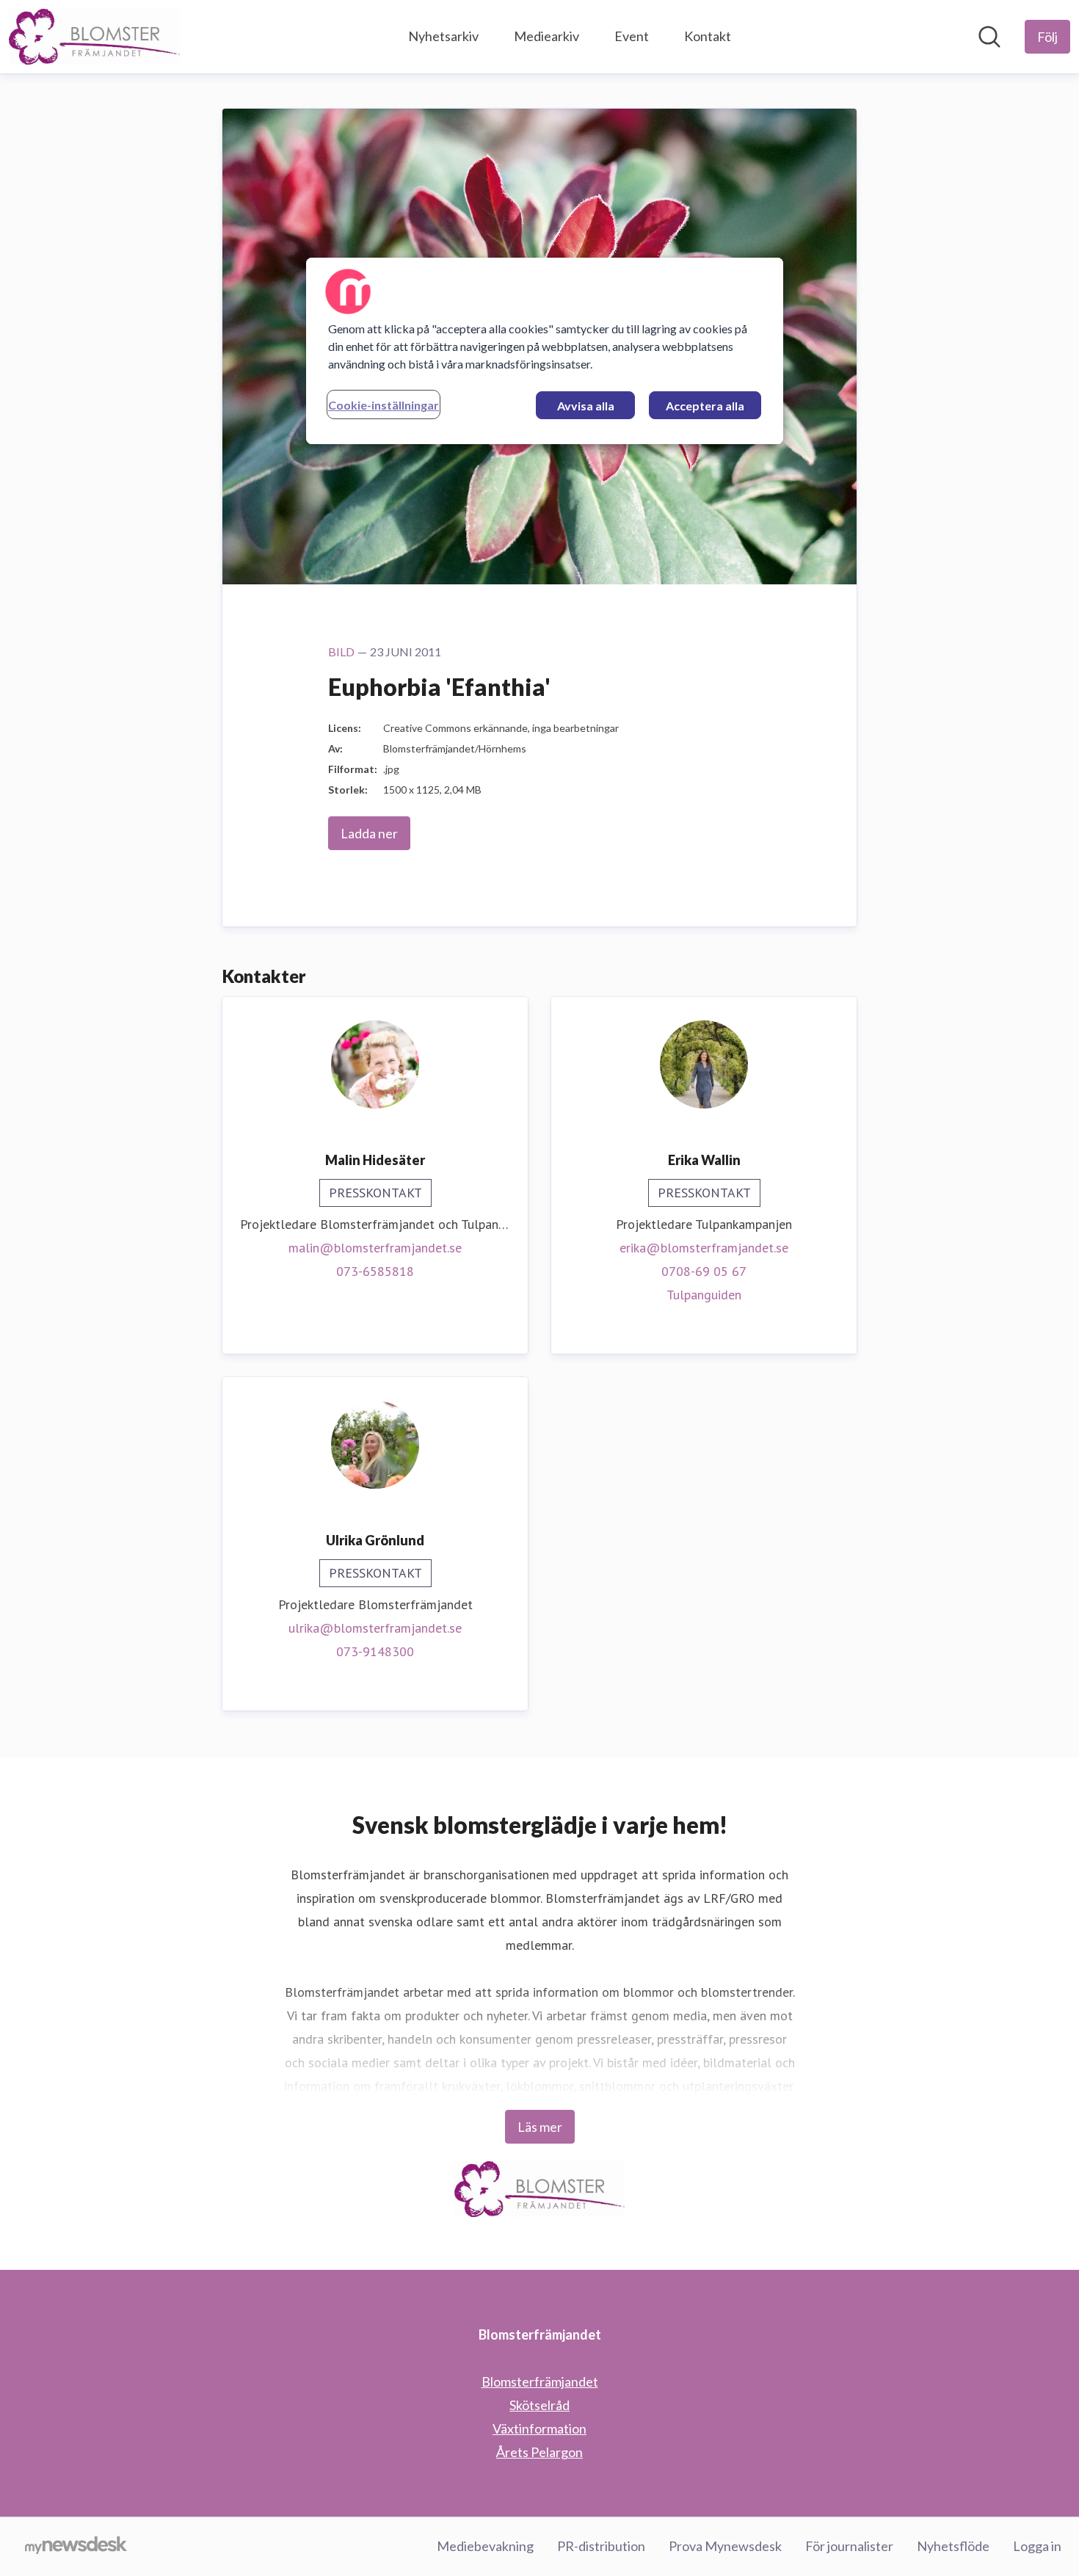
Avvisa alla (586, 406)
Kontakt (708, 36)
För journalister (849, 2546)
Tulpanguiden (704, 1295)
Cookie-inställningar (384, 405)
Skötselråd (539, 2405)
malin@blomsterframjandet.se (375, 1248)
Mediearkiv (546, 36)
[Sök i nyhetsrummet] (989, 37)
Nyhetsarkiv (443, 36)
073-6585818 (375, 1271)
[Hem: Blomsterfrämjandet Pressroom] (94, 37)
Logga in (1037, 2546)
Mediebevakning (485, 2546)
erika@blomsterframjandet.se (704, 1248)
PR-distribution (601, 2546)
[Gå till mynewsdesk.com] (76, 2547)
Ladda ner (369, 833)
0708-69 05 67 (704, 1271)
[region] (545, 351)
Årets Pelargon (539, 2452)
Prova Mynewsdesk (725, 2546)
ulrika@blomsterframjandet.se (375, 1628)
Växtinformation (539, 2428)
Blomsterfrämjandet (540, 2381)
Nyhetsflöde (953, 2546)
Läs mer (540, 2127)
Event (632, 36)
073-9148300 (375, 1651)
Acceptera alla (705, 406)
